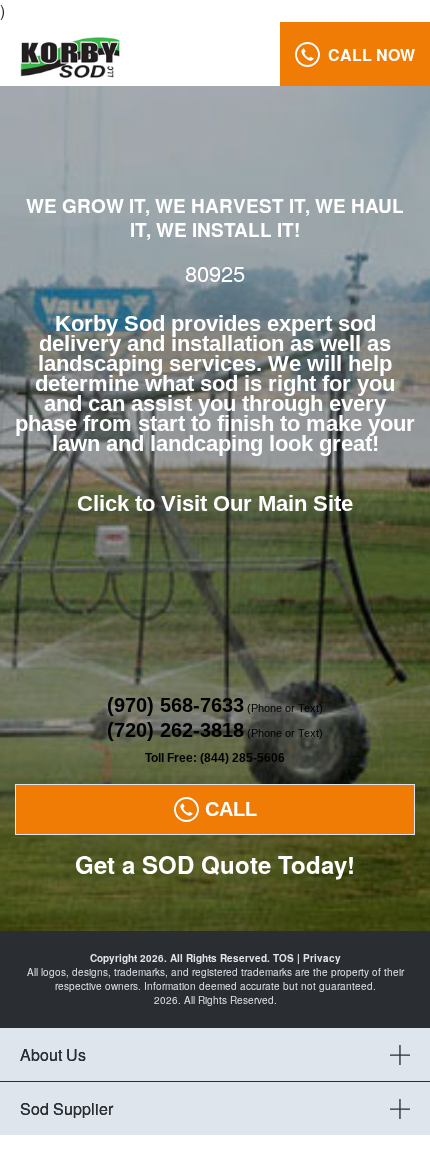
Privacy (322, 958)
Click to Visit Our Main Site (215, 503)
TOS (283, 958)
